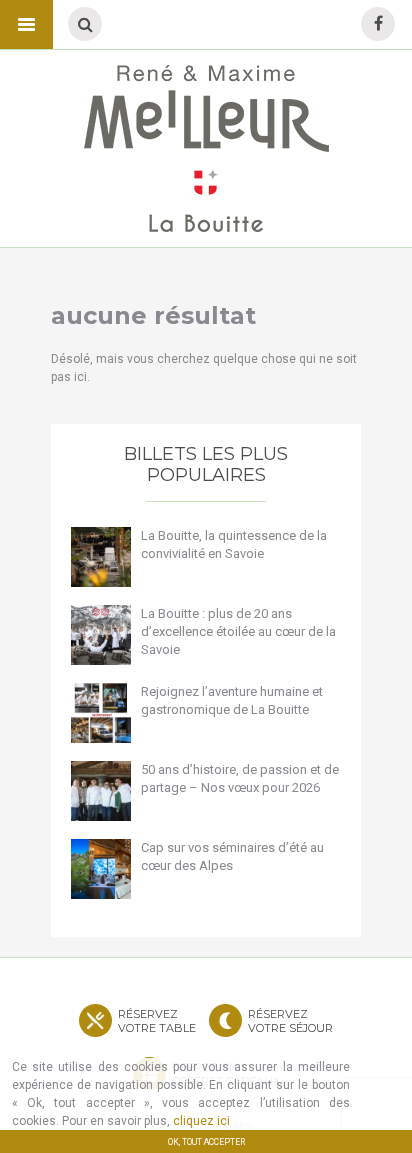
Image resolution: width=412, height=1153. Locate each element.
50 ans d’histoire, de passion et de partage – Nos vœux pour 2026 (240, 778)
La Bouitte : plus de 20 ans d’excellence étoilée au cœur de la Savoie (238, 631)
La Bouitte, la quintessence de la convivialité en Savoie (234, 544)
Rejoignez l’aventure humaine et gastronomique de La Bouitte (232, 700)
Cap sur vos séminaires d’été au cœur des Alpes (232, 856)
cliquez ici (201, 1121)
